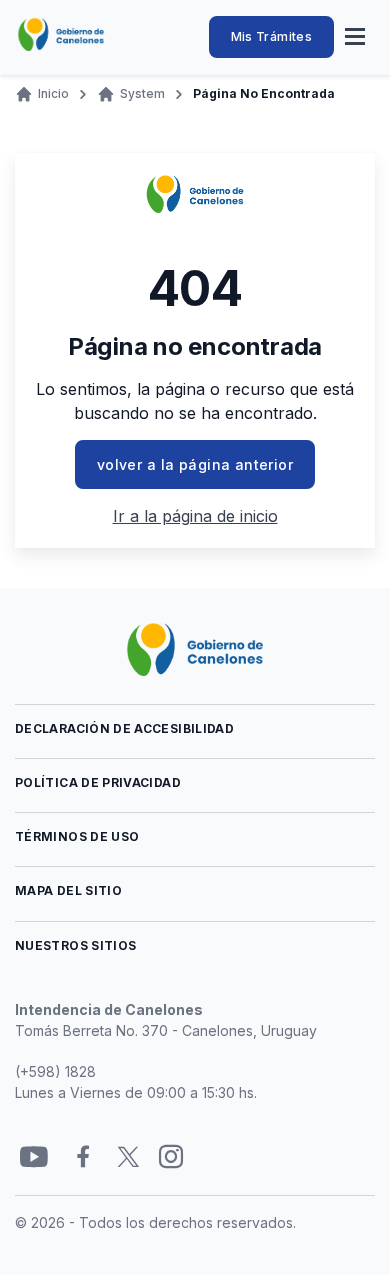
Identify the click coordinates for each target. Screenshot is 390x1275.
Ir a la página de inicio (195, 516)
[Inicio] (61, 35)
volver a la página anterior (195, 464)
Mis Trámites (271, 36)
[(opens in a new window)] (34, 1157)
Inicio (53, 93)
